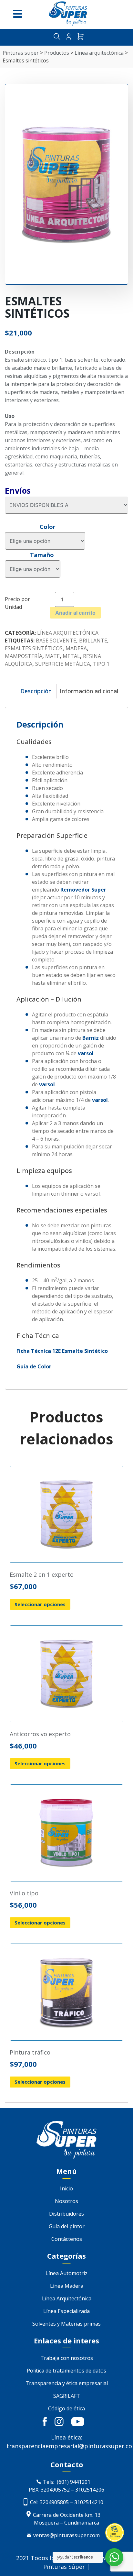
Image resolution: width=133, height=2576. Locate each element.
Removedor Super (83, 890)
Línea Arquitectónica (67, 2298)
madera (76, 648)
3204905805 (54, 2502)
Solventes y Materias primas (66, 2324)
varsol (86, 1053)
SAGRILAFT (67, 2396)
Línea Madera (67, 2286)
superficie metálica (63, 664)
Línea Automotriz (66, 2273)
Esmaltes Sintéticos (34, 648)
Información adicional (89, 691)
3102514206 (90, 2490)
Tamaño (42, 555)
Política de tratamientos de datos (66, 2371)
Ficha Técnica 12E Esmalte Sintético (62, 1351)
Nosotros (66, 2201)
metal (71, 656)
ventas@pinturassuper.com (66, 2535)
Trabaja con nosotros (67, 2358)
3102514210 (89, 2502)
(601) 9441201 (74, 2482)
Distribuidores (66, 2214)
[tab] (36, 691)
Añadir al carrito (75, 613)
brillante (93, 641)
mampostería (24, 656)
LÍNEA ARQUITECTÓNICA (68, 633)
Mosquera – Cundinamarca (66, 2523)
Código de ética (66, 2408)
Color (48, 527)
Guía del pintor (67, 2226)
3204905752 (55, 2490)
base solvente (56, 641)
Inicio (66, 2188)
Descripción (36, 691)
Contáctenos (67, 2239)
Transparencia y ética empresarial (67, 2383)
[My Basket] (81, 37)
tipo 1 (101, 664)
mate (52, 656)
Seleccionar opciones (40, 1604)
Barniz (91, 1038)
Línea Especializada (66, 2311)
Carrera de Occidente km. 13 (67, 2515)
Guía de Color (34, 1366)
